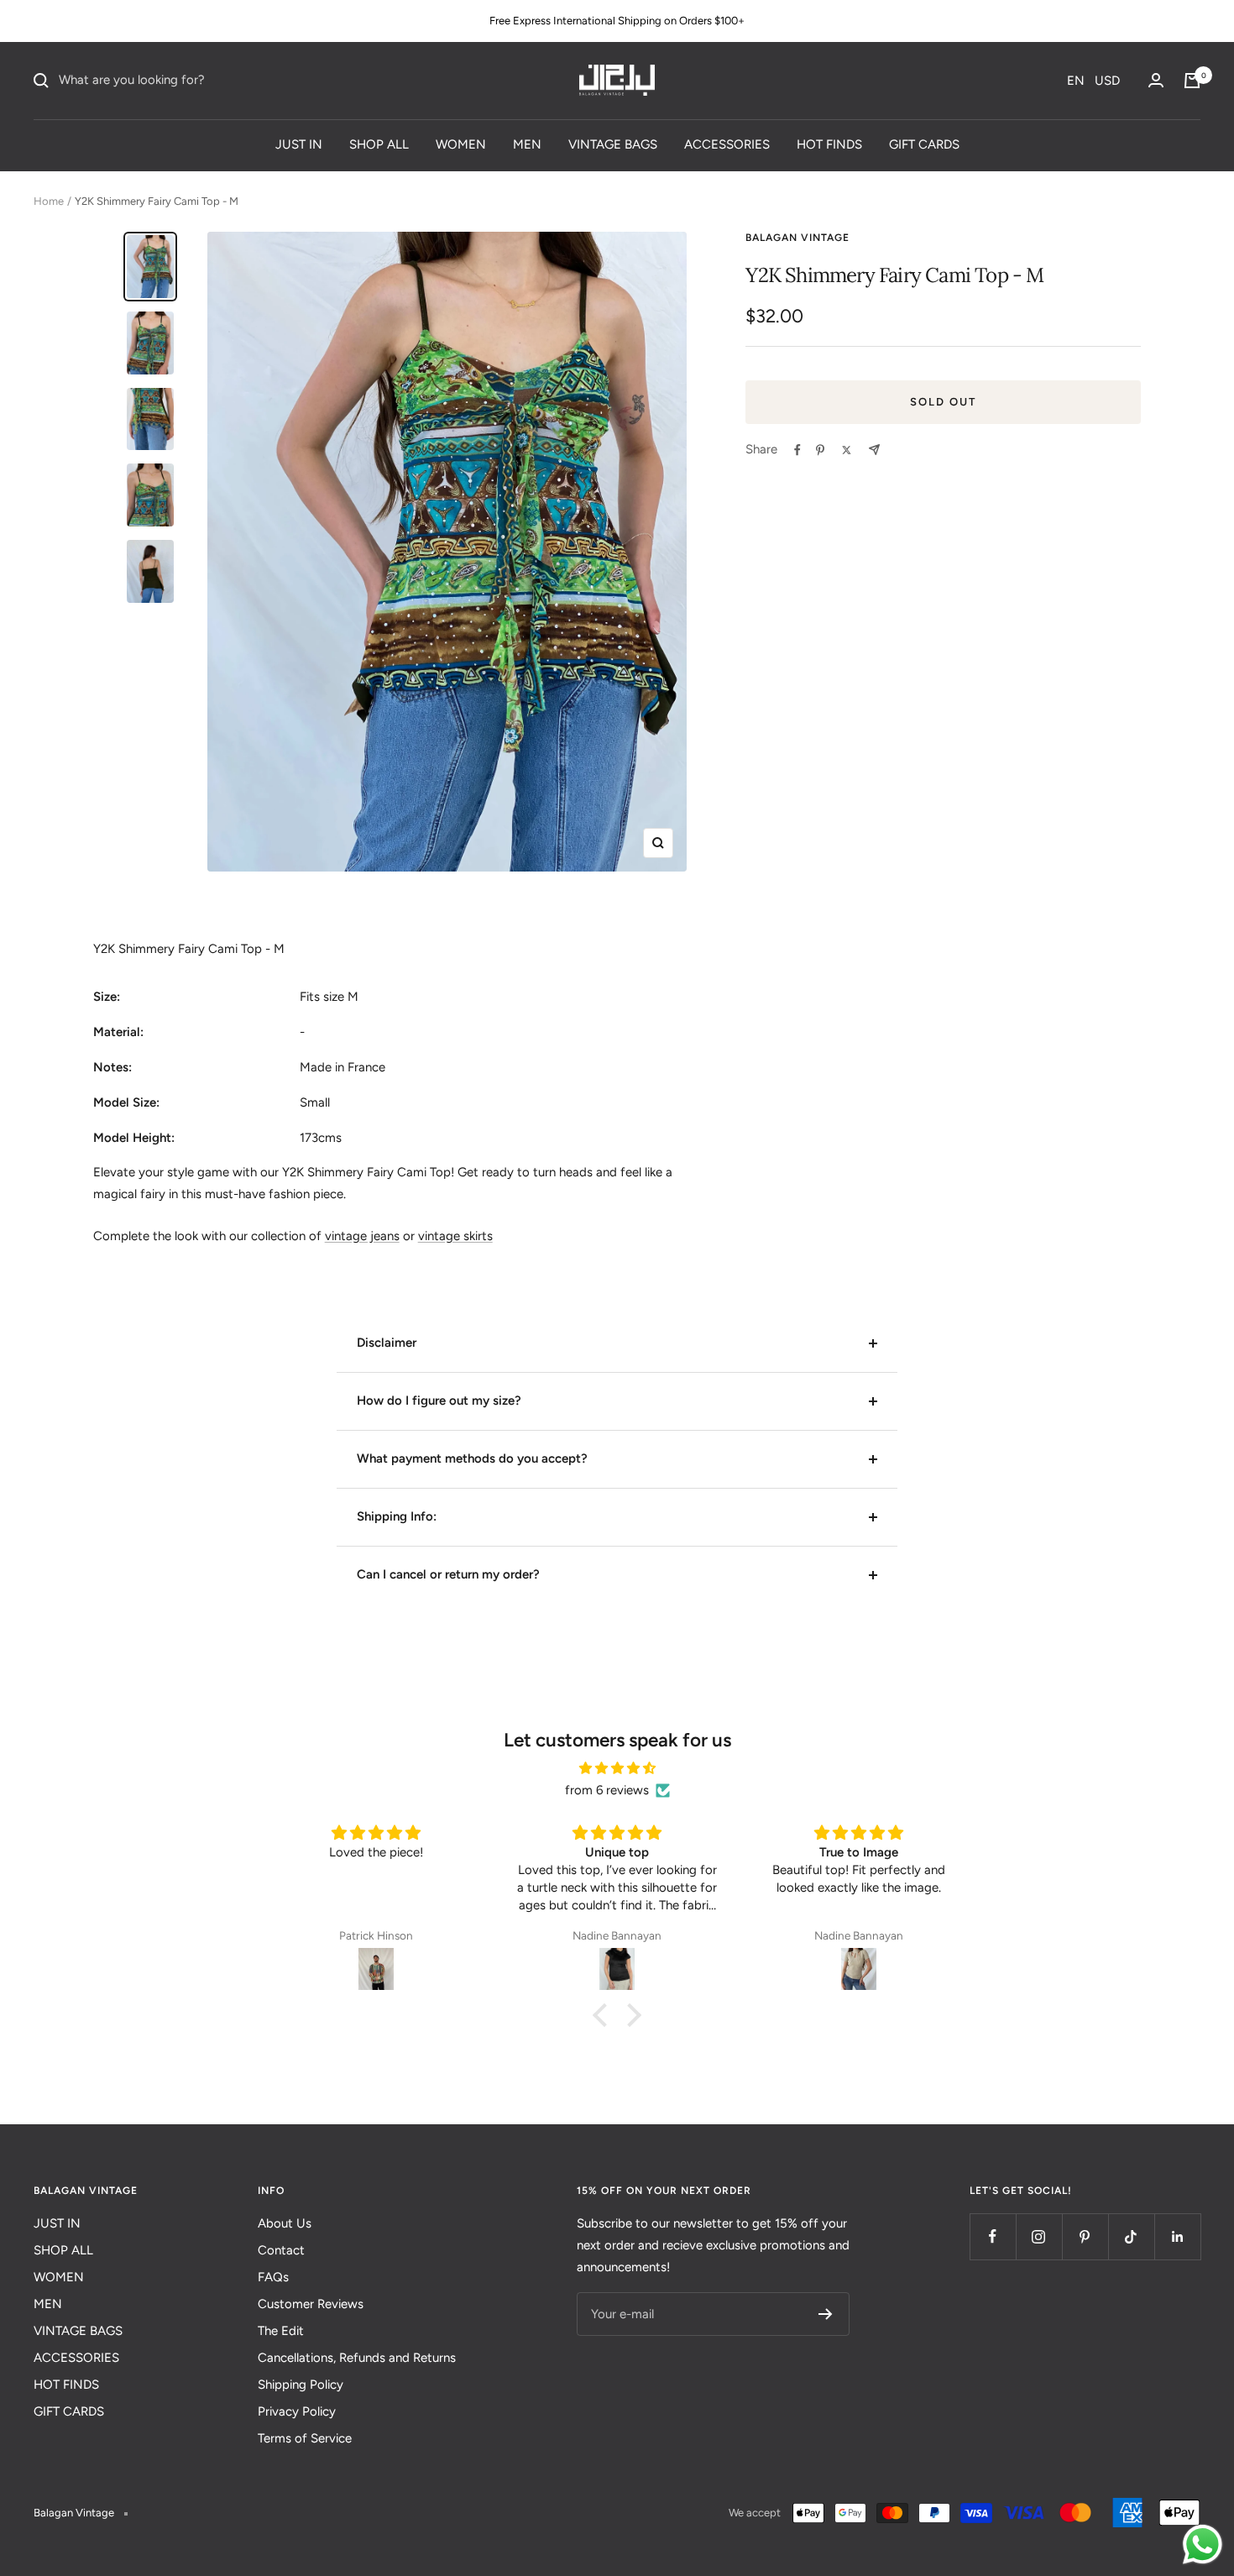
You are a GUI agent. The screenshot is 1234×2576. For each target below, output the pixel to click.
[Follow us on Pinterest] (1085, 2236)
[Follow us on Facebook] (993, 2236)
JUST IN (299, 144)
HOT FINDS (829, 144)
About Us (285, 2223)
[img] (617, 1769)
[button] (1093, 81)
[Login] (1156, 80)
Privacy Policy (297, 2411)
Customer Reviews (311, 2304)
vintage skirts (455, 1236)
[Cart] (1192, 81)
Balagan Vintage (797, 238)
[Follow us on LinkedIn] (1177, 2236)
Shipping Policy (301, 2385)
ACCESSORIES (727, 144)
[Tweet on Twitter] (847, 450)
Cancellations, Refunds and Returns (357, 2358)
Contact (281, 2250)
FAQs (273, 2277)
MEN (527, 144)
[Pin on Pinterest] (820, 450)
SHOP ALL (379, 144)
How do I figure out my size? (439, 1401)
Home (49, 201)
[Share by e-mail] (874, 450)
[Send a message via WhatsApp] (1203, 2545)
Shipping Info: (397, 1516)
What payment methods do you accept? (472, 1458)
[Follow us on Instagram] (1039, 2236)
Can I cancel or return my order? (448, 1574)
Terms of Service (305, 2438)
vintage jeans (362, 1236)
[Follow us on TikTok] (1131, 2236)
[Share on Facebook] (797, 450)
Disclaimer (387, 1343)
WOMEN (461, 144)
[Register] (826, 2314)
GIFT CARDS (924, 144)
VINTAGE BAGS (613, 144)
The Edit (281, 2331)
